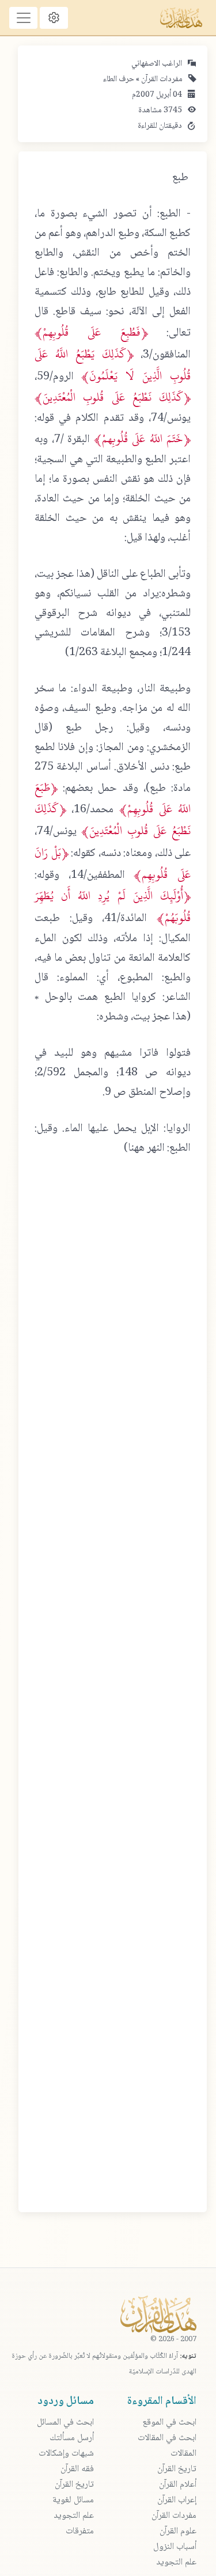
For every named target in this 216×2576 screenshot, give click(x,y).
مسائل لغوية (73, 2500)
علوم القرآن (178, 2531)
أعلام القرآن (178, 2485)
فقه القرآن (77, 2469)
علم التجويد (176, 2562)
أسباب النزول (175, 2547)
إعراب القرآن (177, 2500)
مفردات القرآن (161, 79)
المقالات (183, 2454)
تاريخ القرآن (177, 2469)
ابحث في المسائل (65, 2423)
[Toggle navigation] (23, 18)
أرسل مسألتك (72, 2438)
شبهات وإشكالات (66, 2454)
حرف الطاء (119, 79)
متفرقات (80, 2531)
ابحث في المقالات (167, 2438)
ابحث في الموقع (169, 2423)
